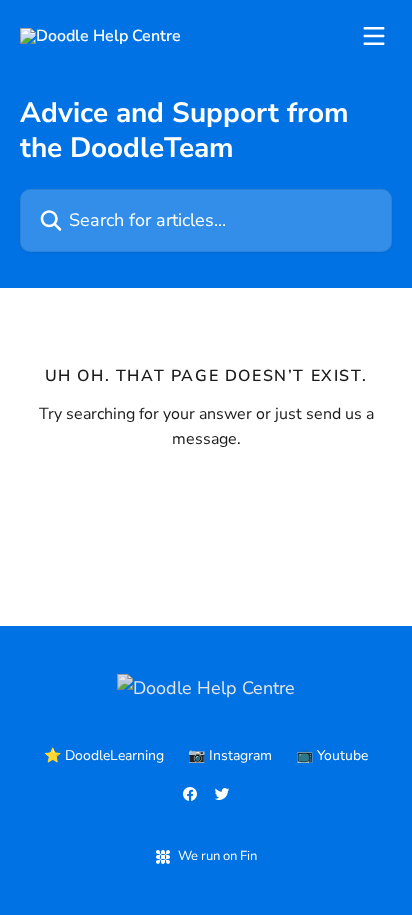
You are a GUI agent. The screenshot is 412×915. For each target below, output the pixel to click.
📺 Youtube (332, 755)
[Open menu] (374, 36)
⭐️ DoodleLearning (104, 755)
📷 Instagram (230, 755)
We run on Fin (217, 856)
